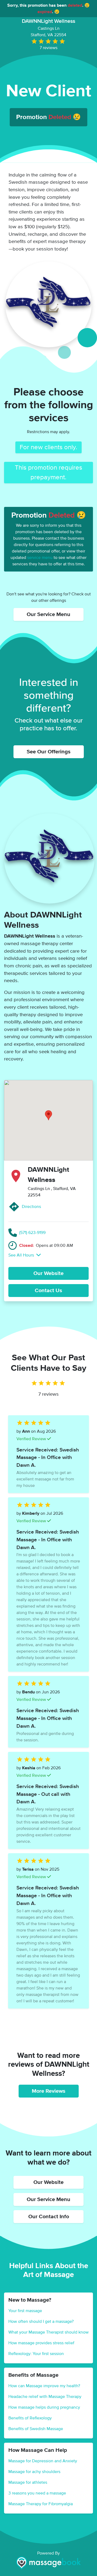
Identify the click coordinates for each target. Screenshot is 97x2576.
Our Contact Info (49, 2217)
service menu (40, 558)
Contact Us (48, 1291)
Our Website (48, 1273)
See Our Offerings (49, 752)
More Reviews (49, 2091)
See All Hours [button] (22, 1255)
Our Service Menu (48, 614)
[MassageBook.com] (48, 2563)
